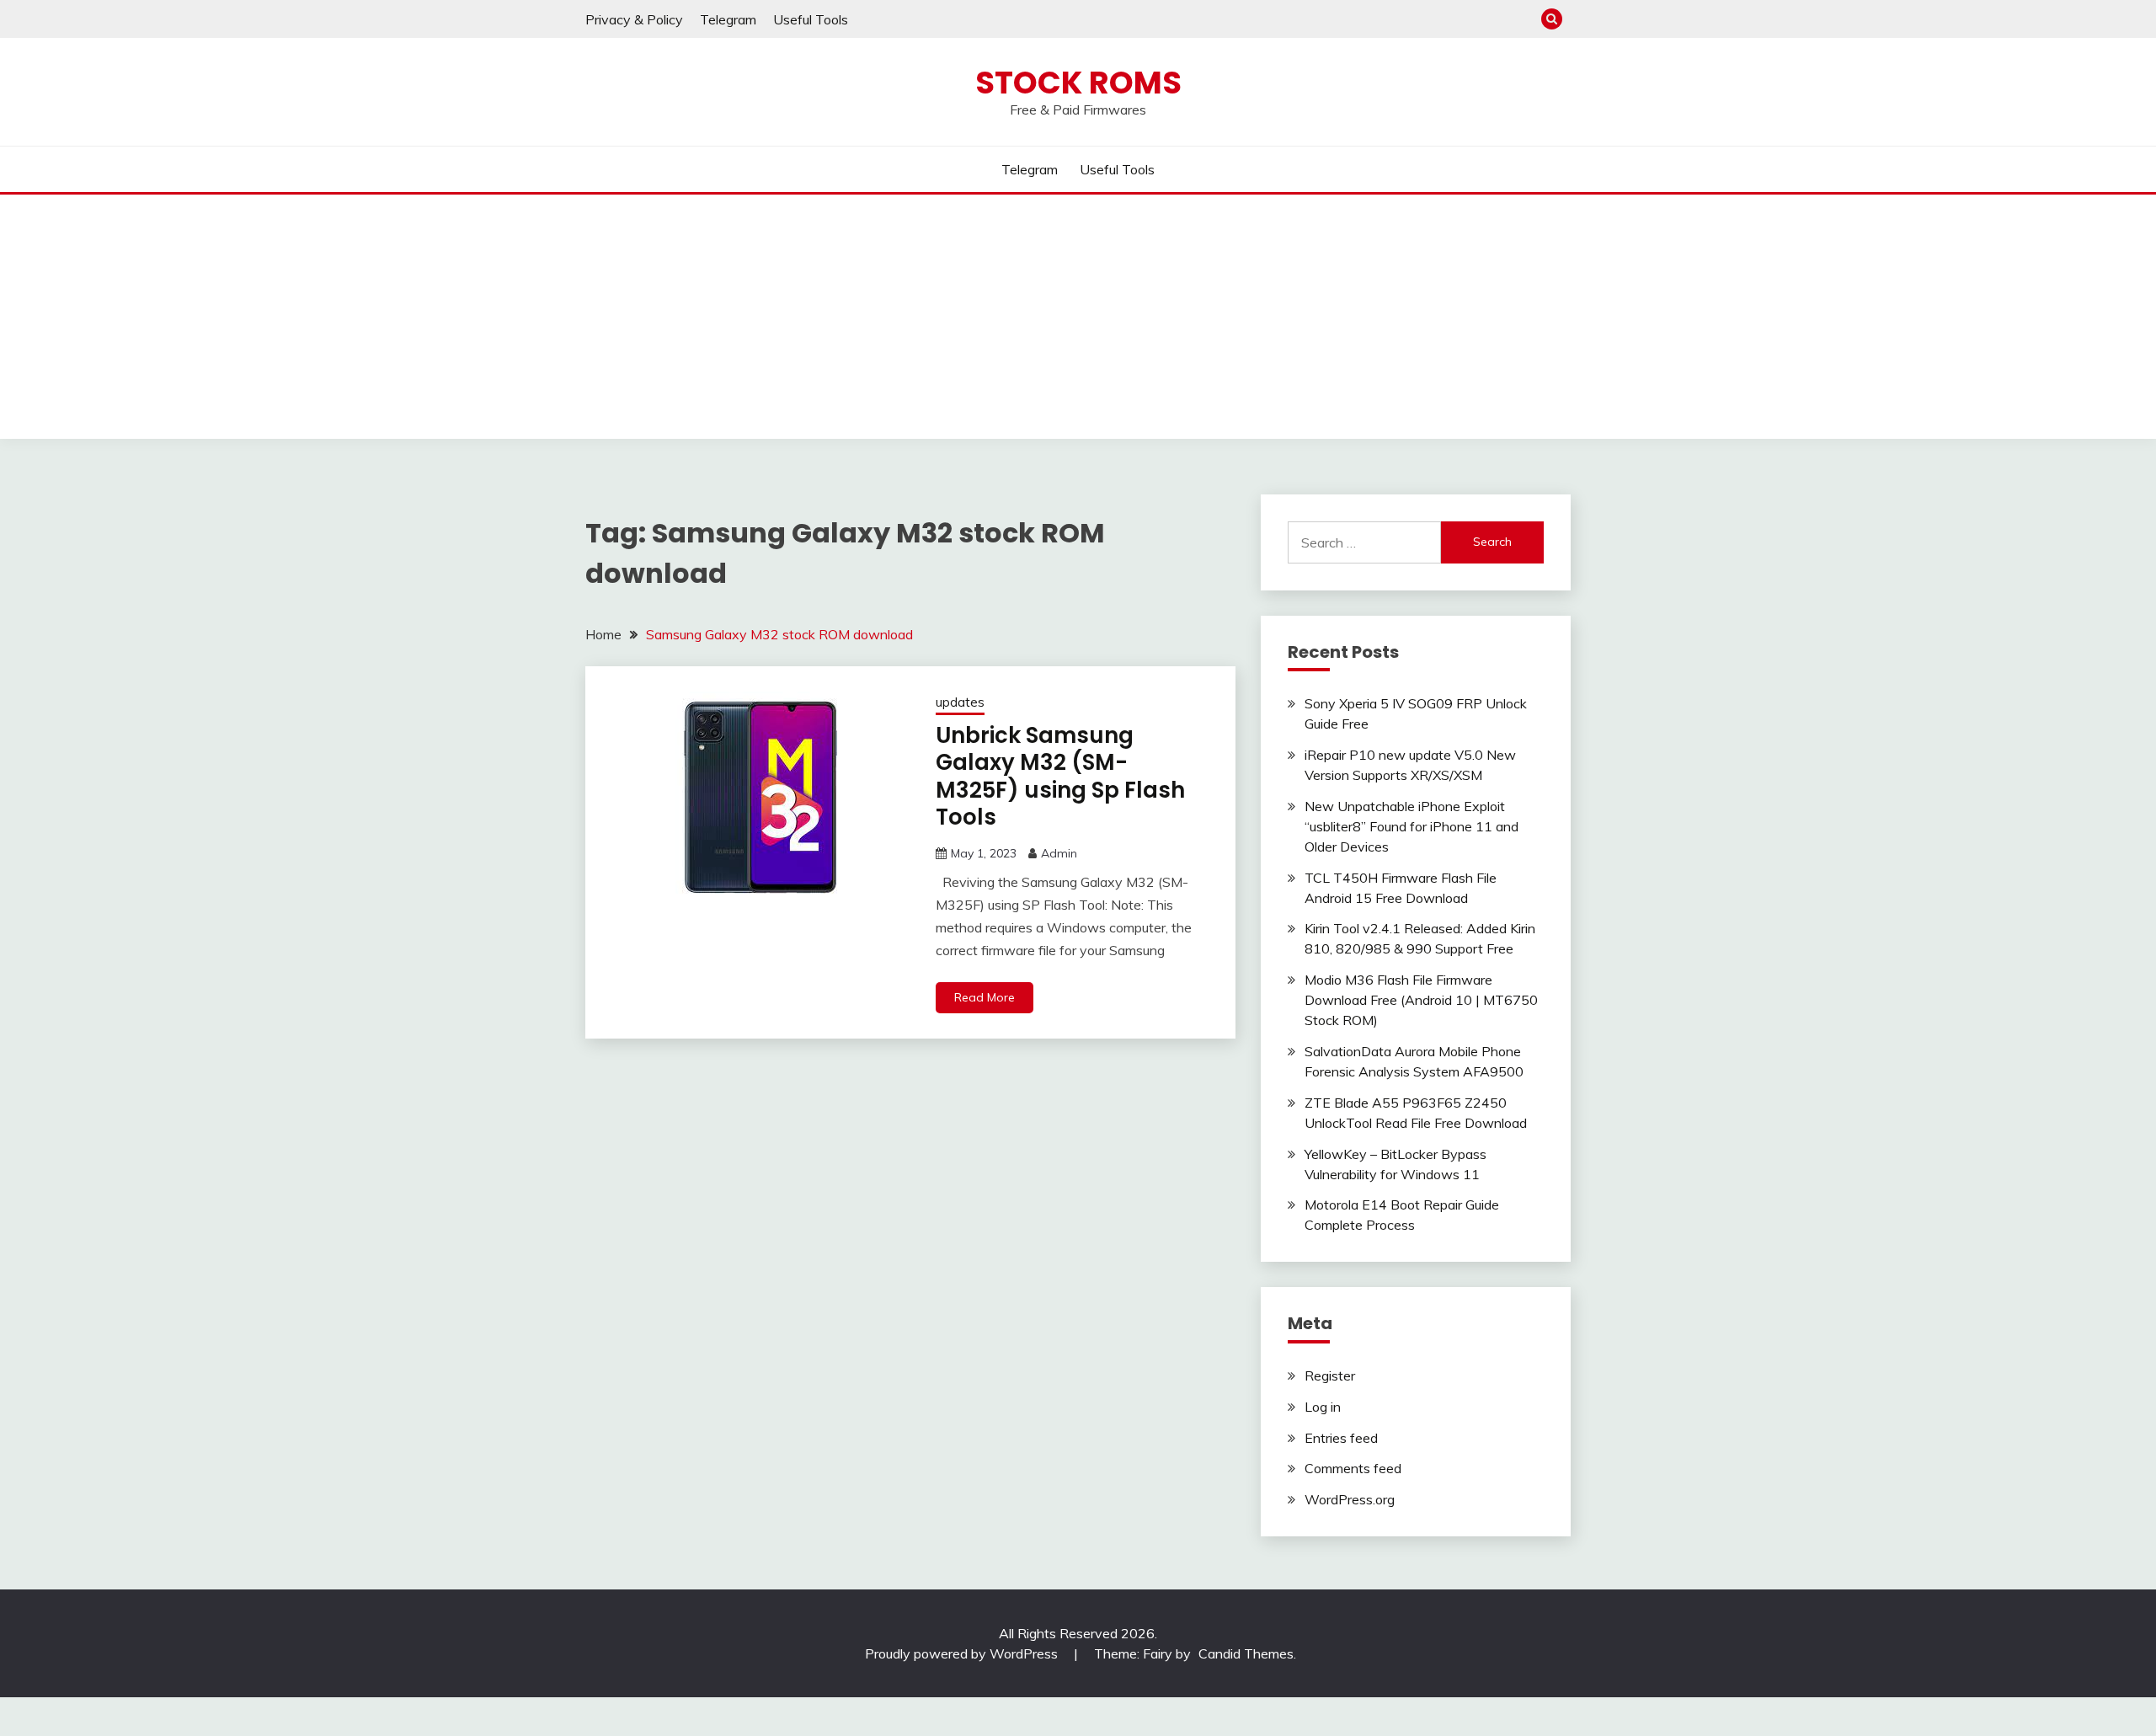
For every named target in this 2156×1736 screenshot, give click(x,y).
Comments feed (1353, 1468)
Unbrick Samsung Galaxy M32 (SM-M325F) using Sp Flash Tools (1060, 777)
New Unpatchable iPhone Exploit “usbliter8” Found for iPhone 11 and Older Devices (1412, 826)
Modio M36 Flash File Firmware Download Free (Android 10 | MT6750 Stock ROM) (1421, 1000)
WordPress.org (1350, 1499)
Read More (985, 997)
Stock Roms (1078, 83)
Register (1330, 1375)
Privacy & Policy (634, 19)
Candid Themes (1246, 1653)
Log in (1323, 1407)
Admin (1059, 853)
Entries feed (1341, 1438)
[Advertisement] (1078, 321)
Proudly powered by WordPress (963, 1653)
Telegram (728, 19)
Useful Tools (811, 19)
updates (960, 702)
